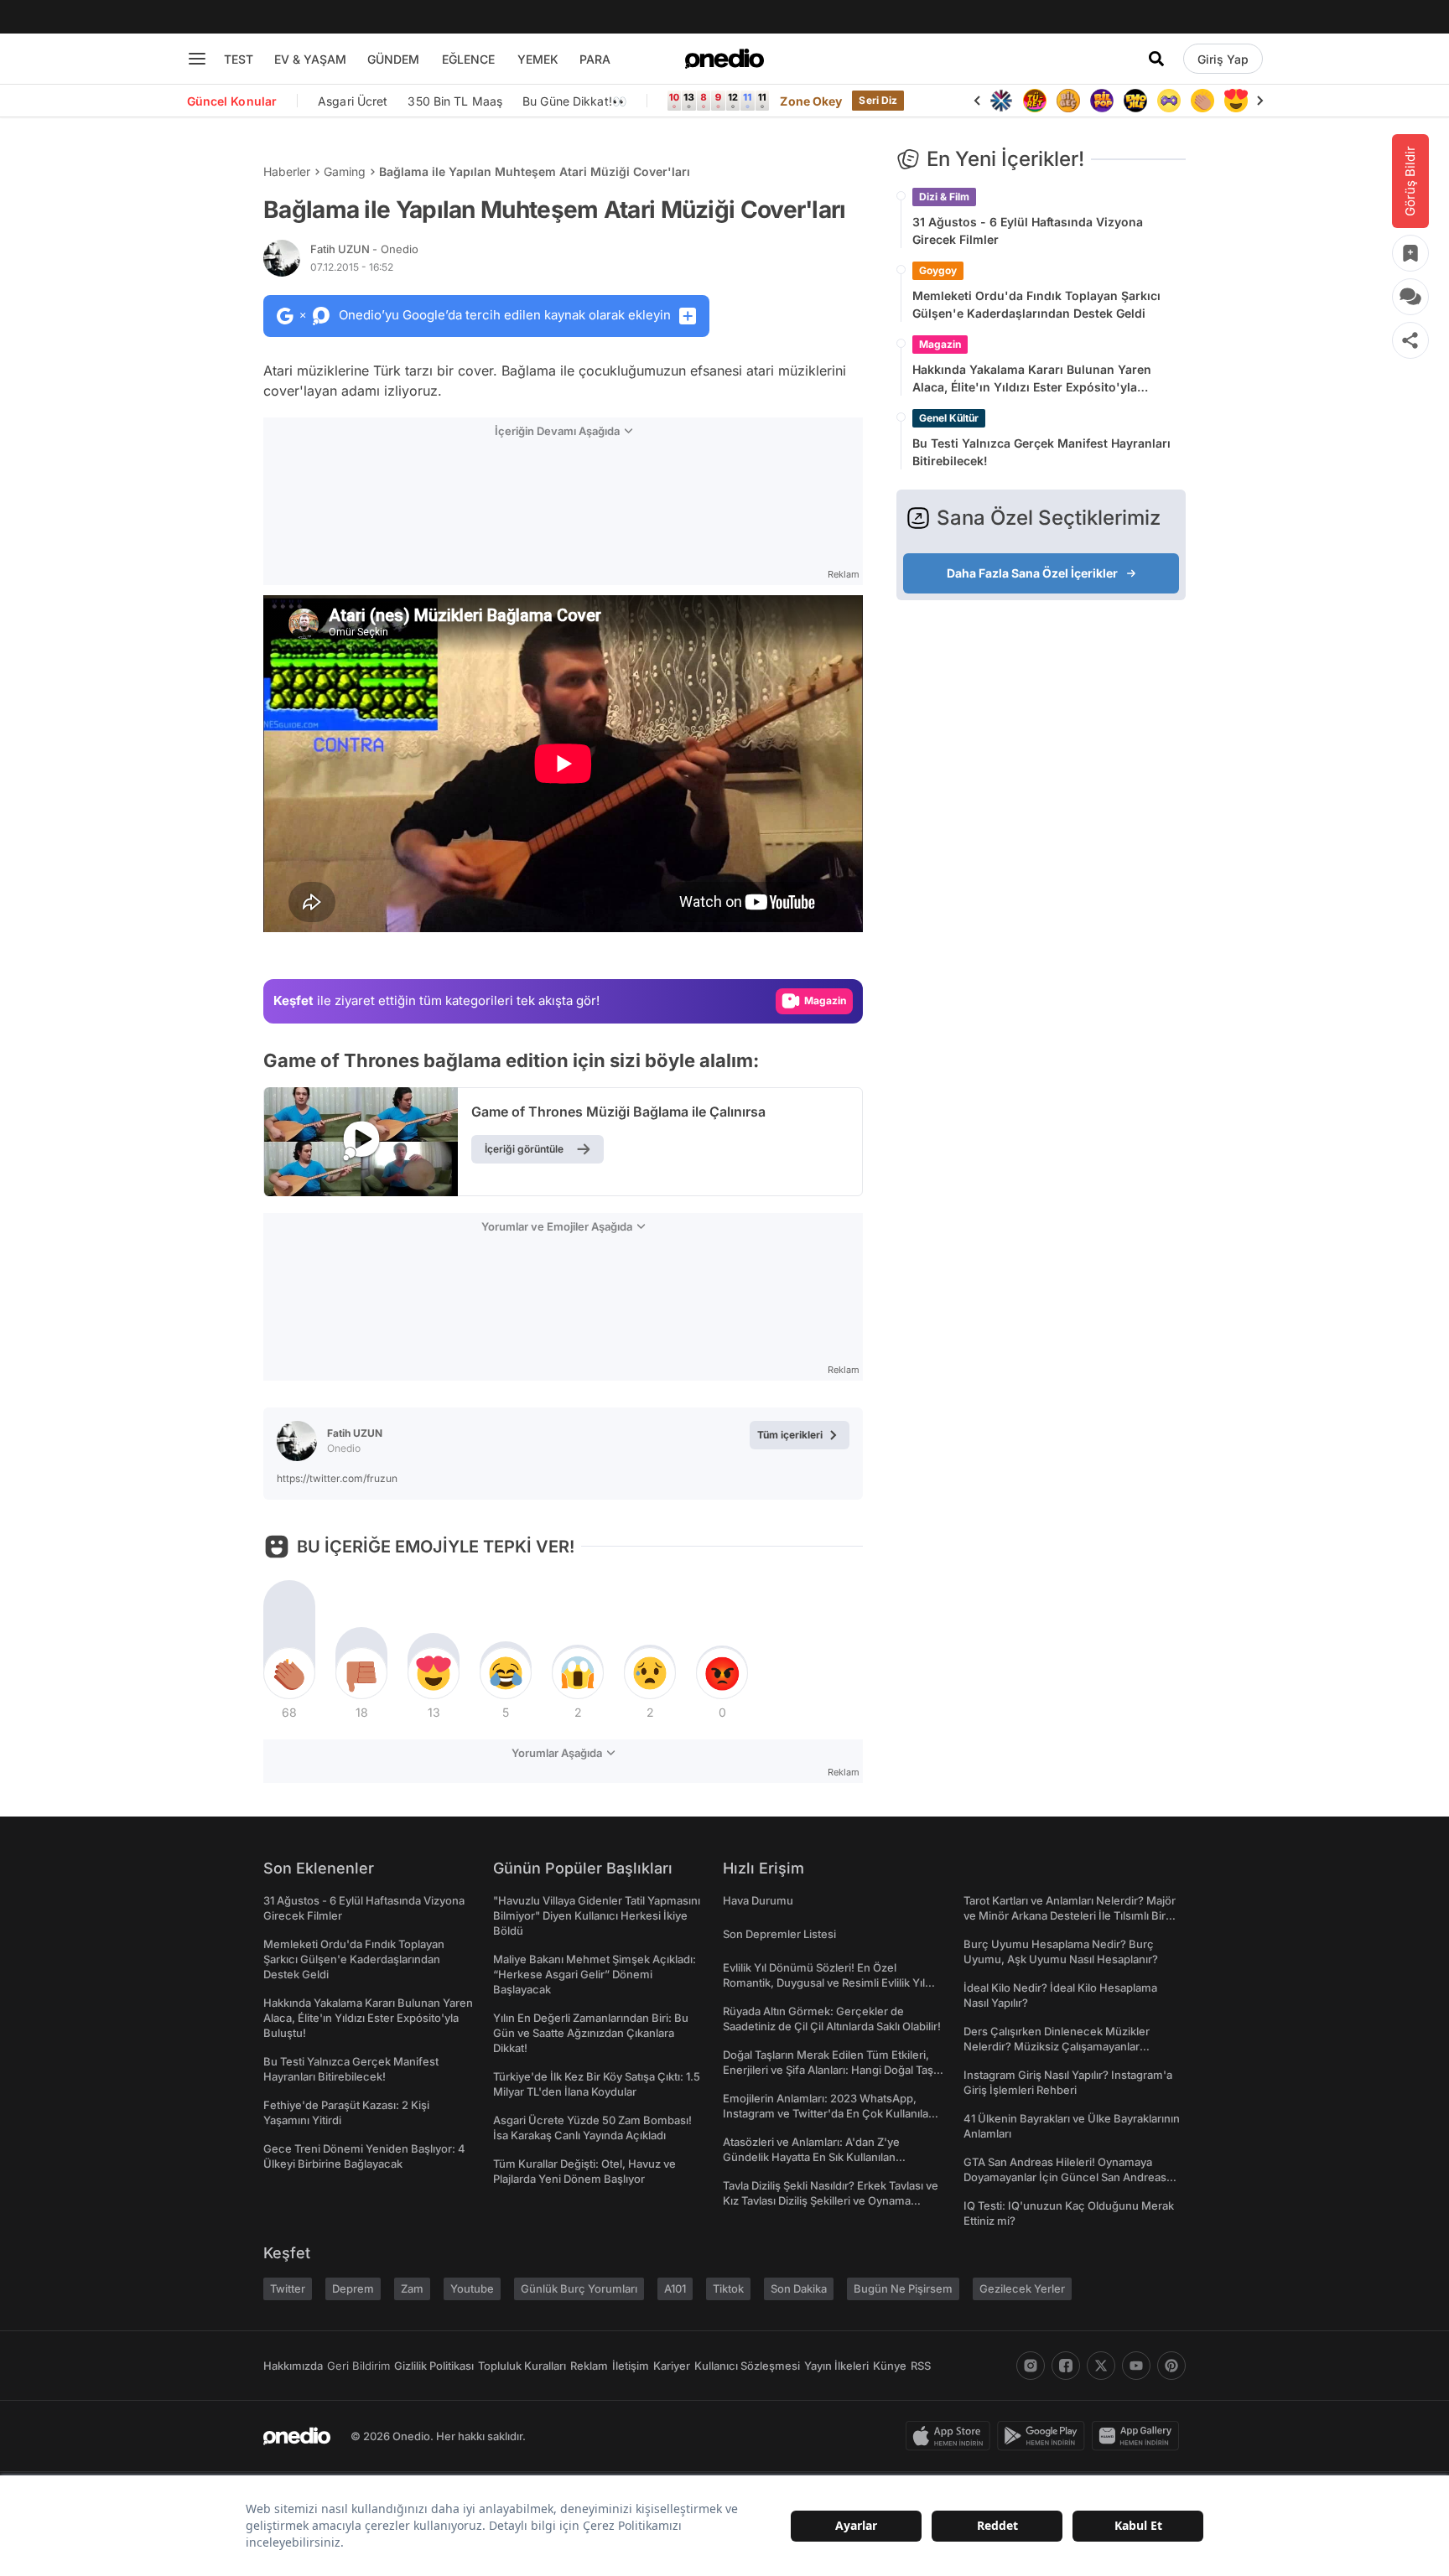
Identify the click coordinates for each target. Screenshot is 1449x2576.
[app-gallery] (1139, 2436)
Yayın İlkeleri (836, 2366)
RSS (921, 2366)
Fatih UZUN (364, 249)
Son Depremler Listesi (779, 1934)
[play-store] (1044, 2436)
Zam (412, 2288)
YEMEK (538, 59)
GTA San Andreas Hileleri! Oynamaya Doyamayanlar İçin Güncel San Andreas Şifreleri (1065, 2177)
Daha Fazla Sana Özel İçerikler (1032, 573)
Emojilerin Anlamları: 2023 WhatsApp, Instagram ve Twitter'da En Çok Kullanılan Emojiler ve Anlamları (829, 2113)
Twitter (288, 2288)
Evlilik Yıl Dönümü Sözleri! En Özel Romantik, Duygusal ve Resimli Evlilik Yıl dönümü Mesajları (824, 1983)
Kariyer (672, 2366)
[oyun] (1169, 101)
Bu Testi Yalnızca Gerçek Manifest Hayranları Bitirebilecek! (1041, 452)
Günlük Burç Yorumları (579, 2288)
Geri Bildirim (358, 2366)
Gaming (345, 171)
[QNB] (1001, 101)
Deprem (353, 2288)
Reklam (589, 2366)
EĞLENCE (468, 59)
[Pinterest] (1171, 2366)
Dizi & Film (944, 197)
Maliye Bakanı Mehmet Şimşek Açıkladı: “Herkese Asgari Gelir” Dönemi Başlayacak (595, 1974)
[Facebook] (1066, 2366)
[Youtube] (1136, 2366)
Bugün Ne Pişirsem (903, 2288)
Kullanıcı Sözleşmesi (747, 2366)
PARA (595, 59)
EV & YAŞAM (310, 59)
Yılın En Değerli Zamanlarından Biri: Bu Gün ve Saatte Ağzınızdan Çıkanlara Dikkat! (591, 2033)
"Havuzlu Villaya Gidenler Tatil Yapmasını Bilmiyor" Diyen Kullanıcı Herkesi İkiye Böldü (597, 1915)
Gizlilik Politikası (434, 2366)
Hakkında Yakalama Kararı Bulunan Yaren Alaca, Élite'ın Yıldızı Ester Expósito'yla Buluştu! (1032, 379)
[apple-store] (951, 2436)
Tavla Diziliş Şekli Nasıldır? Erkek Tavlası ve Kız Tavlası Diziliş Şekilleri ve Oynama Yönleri (831, 2200)
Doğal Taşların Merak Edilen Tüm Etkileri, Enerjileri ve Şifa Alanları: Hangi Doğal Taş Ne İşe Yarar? (828, 2070)
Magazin (940, 344)
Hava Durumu (758, 1900)
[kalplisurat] (1236, 101)
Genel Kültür (949, 418)
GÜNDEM (393, 59)
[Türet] (1035, 101)
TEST (239, 59)
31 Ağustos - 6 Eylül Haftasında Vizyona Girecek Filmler (1028, 231)
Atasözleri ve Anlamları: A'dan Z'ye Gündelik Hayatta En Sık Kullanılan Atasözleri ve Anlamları (811, 2157)
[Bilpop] (1102, 101)
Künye (890, 2366)
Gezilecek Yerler (1022, 2288)
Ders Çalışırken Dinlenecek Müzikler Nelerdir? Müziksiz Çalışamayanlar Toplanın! (1057, 2046)
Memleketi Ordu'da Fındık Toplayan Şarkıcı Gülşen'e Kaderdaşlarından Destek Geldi (1036, 304)
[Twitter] (1101, 2366)
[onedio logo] (724, 59)
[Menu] (197, 59)
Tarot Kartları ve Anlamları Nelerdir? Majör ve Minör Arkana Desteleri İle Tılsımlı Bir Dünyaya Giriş (1070, 1915)
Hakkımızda (293, 2366)
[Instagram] (1031, 2366)
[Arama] (1156, 59)
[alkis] (1202, 101)
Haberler (287, 171)
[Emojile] (1135, 101)
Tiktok (728, 2288)
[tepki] (289, 1673)
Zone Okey (811, 101)
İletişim (631, 2366)
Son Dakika (799, 2288)
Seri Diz (878, 100)
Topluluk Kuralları (522, 2366)
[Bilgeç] (1068, 101)
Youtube (472, 2288)
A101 (675, 2288)
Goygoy (938, 270)
